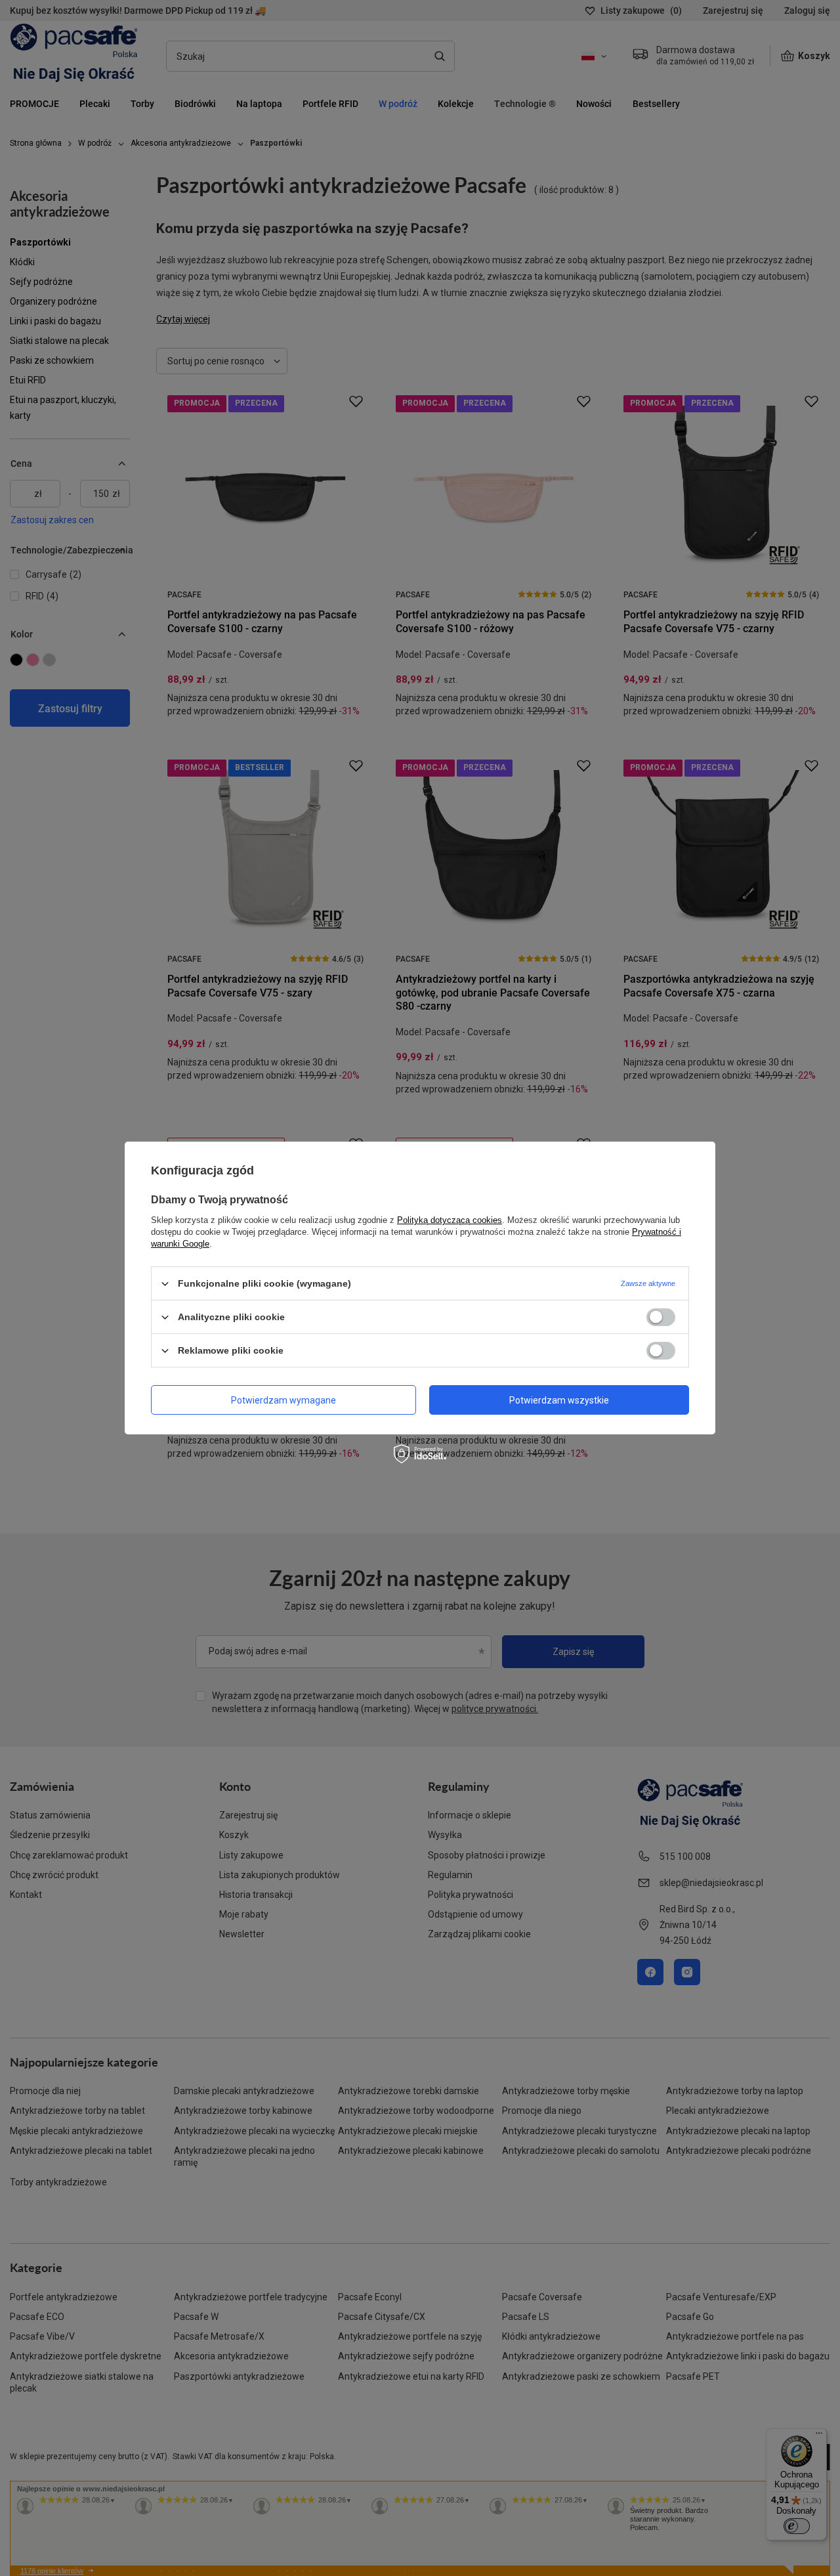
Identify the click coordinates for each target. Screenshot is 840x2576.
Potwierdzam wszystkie (559, 1400)
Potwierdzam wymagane (283, 1400)
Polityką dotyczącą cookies (450, 1220)
